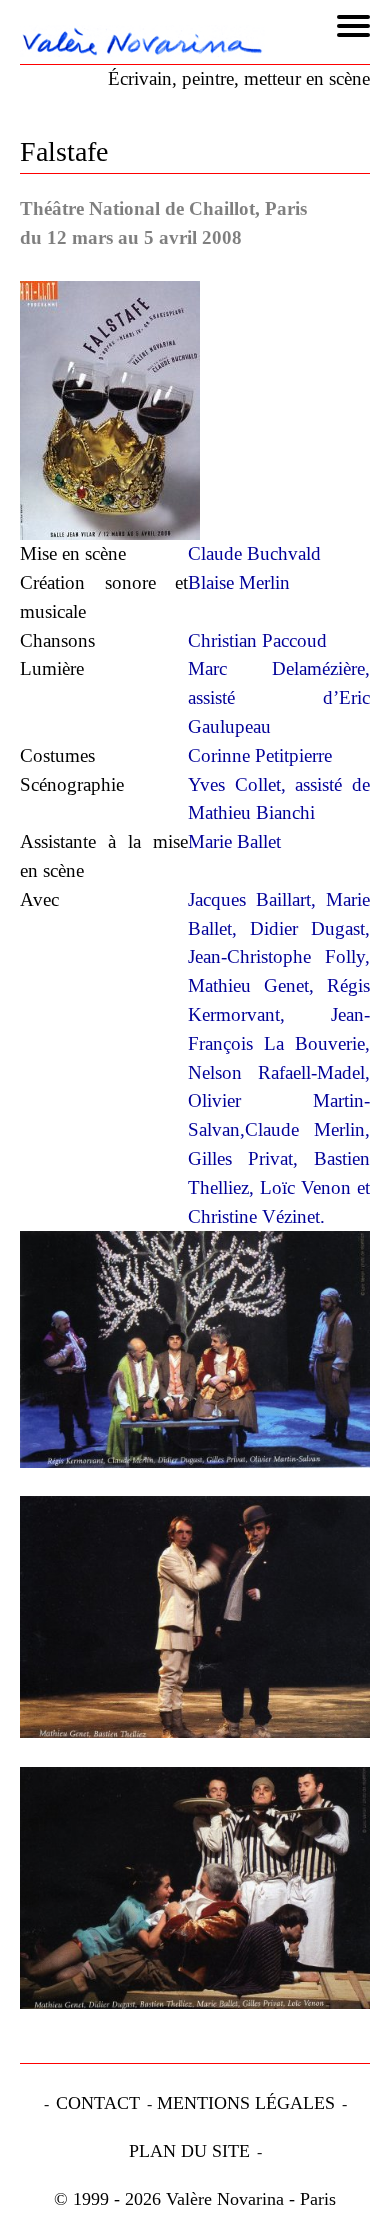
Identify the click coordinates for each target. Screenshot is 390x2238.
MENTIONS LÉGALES (246, 2103)
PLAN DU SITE (189, 2151)
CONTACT (98, 2103)
